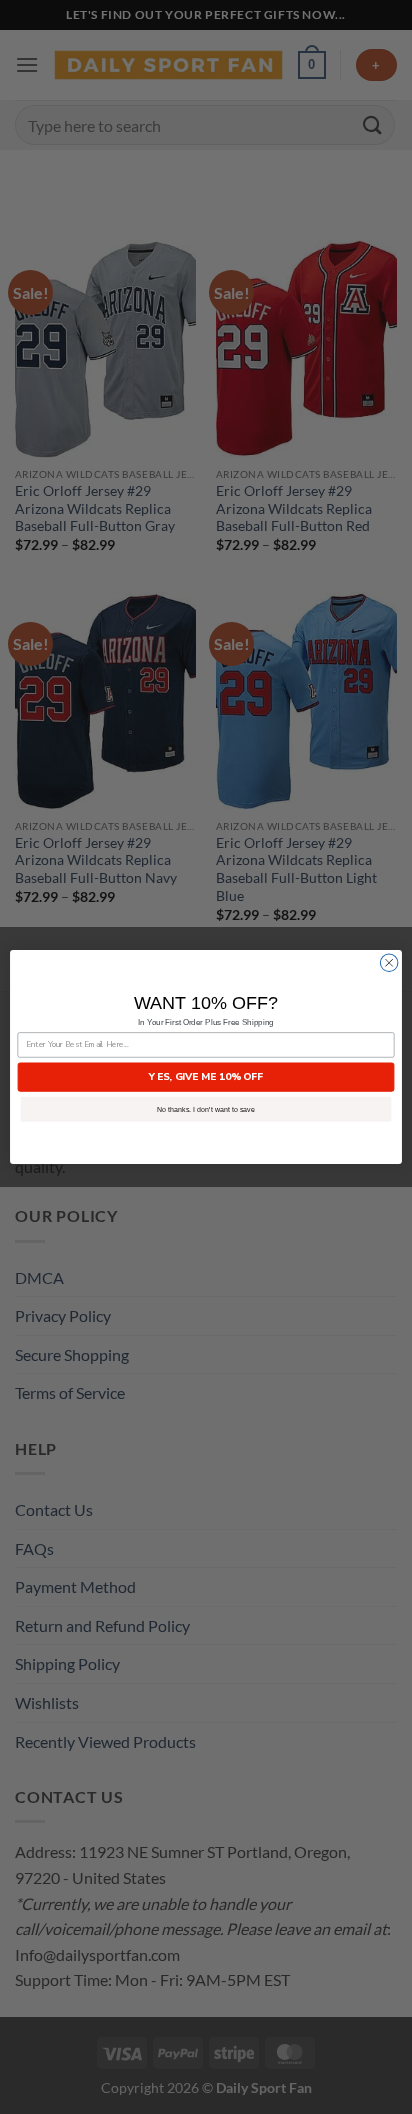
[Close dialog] (389, 963)
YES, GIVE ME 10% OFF (205, 1077)
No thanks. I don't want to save (206, 1109)
